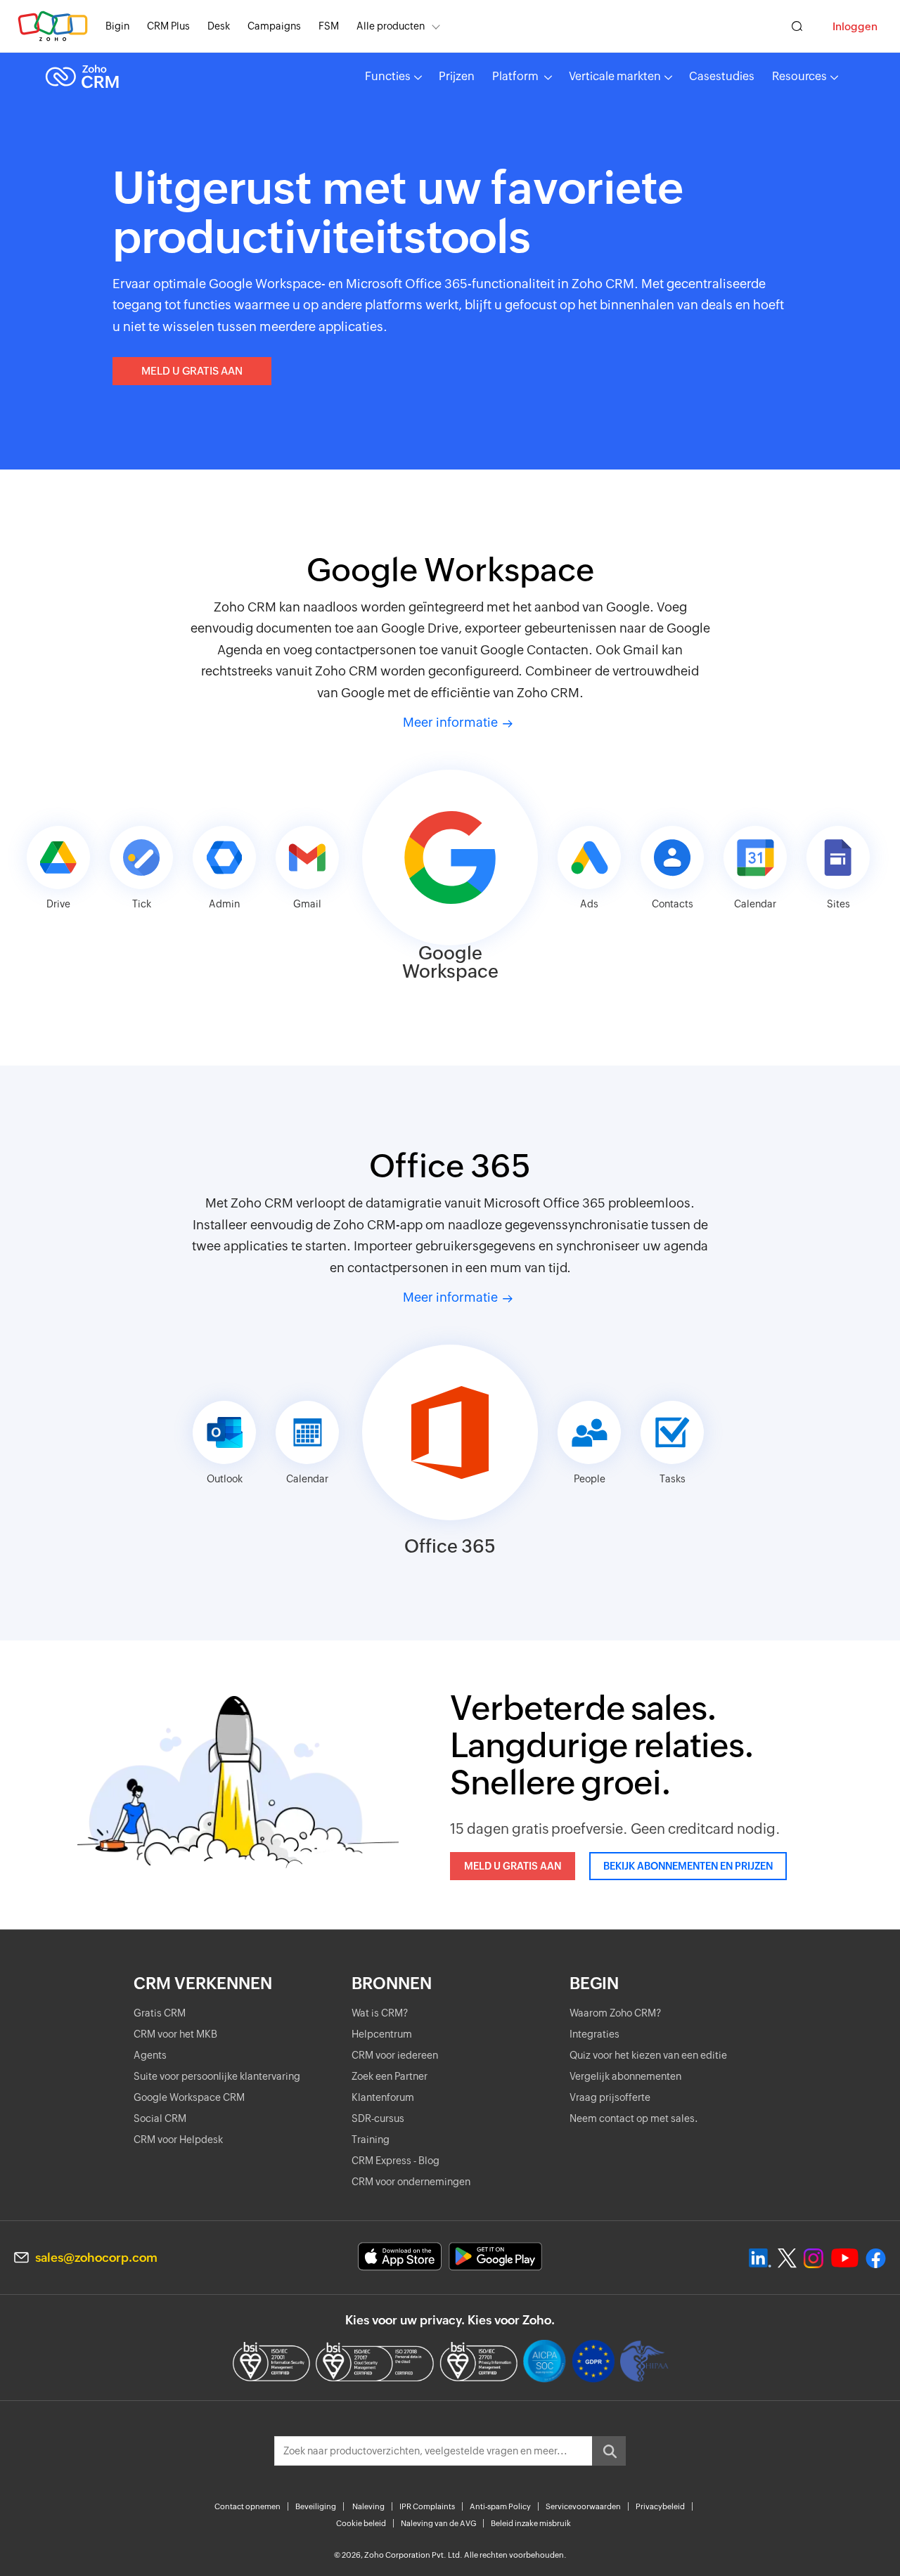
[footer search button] (609, 2451)
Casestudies (722, 76)
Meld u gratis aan (513, 1866)
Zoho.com (53, 26)
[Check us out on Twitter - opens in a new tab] (787, 2258)
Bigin (117, 26)
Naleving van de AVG (438, 2523)
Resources (799, 76)
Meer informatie (450, 722)
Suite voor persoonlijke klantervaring (217, 2076)
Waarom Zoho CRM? (615, 2013)
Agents (150, 2055)
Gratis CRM (160, 2013)
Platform (516, 76)
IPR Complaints (427, 2506)
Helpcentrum (382, 2034)
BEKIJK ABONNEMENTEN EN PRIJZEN (688, 1866)
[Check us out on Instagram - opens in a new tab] (814, 2258)
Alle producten (391, 26)
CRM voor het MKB (175, 2034)
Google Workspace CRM (189, 2097)
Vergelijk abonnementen (625, 2076)
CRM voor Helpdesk (178, 2140)
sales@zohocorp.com (96, 2258)
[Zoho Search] (797, 26)
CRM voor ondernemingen (411, 2182)
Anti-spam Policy (500, 2506)
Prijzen (457, 76)
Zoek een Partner (390, 2076)
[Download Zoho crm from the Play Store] (495, 2257)
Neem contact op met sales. (634, 2118)
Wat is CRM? (380, 2013)
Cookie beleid (361, 2523)
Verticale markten (615, 76)
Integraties (594, 2034)
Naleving (368, 2506)
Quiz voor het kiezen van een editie (648, 2055)
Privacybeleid (660, 2506)
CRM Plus (168, 26)
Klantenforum (383, 2097)
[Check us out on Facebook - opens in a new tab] (876, 2258)
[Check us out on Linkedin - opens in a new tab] (760, 2258)
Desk (219, 26)
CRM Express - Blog (396, 2161)
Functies (388, 76)
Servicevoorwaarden (583, 2506)
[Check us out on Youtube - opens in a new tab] (845, 2258)
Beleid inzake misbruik (531, 2523)
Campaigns (274, 26)
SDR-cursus (378, 2118)
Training (371, 2140)
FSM (329, 26)
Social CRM (160, 2118)
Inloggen (855, 26)
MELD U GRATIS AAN (192, 371)
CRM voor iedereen (395, 2055)
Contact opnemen (247, 2506)
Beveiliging (316, 2506)
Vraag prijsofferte (610, 2097)
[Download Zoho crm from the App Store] (400, 2257)
